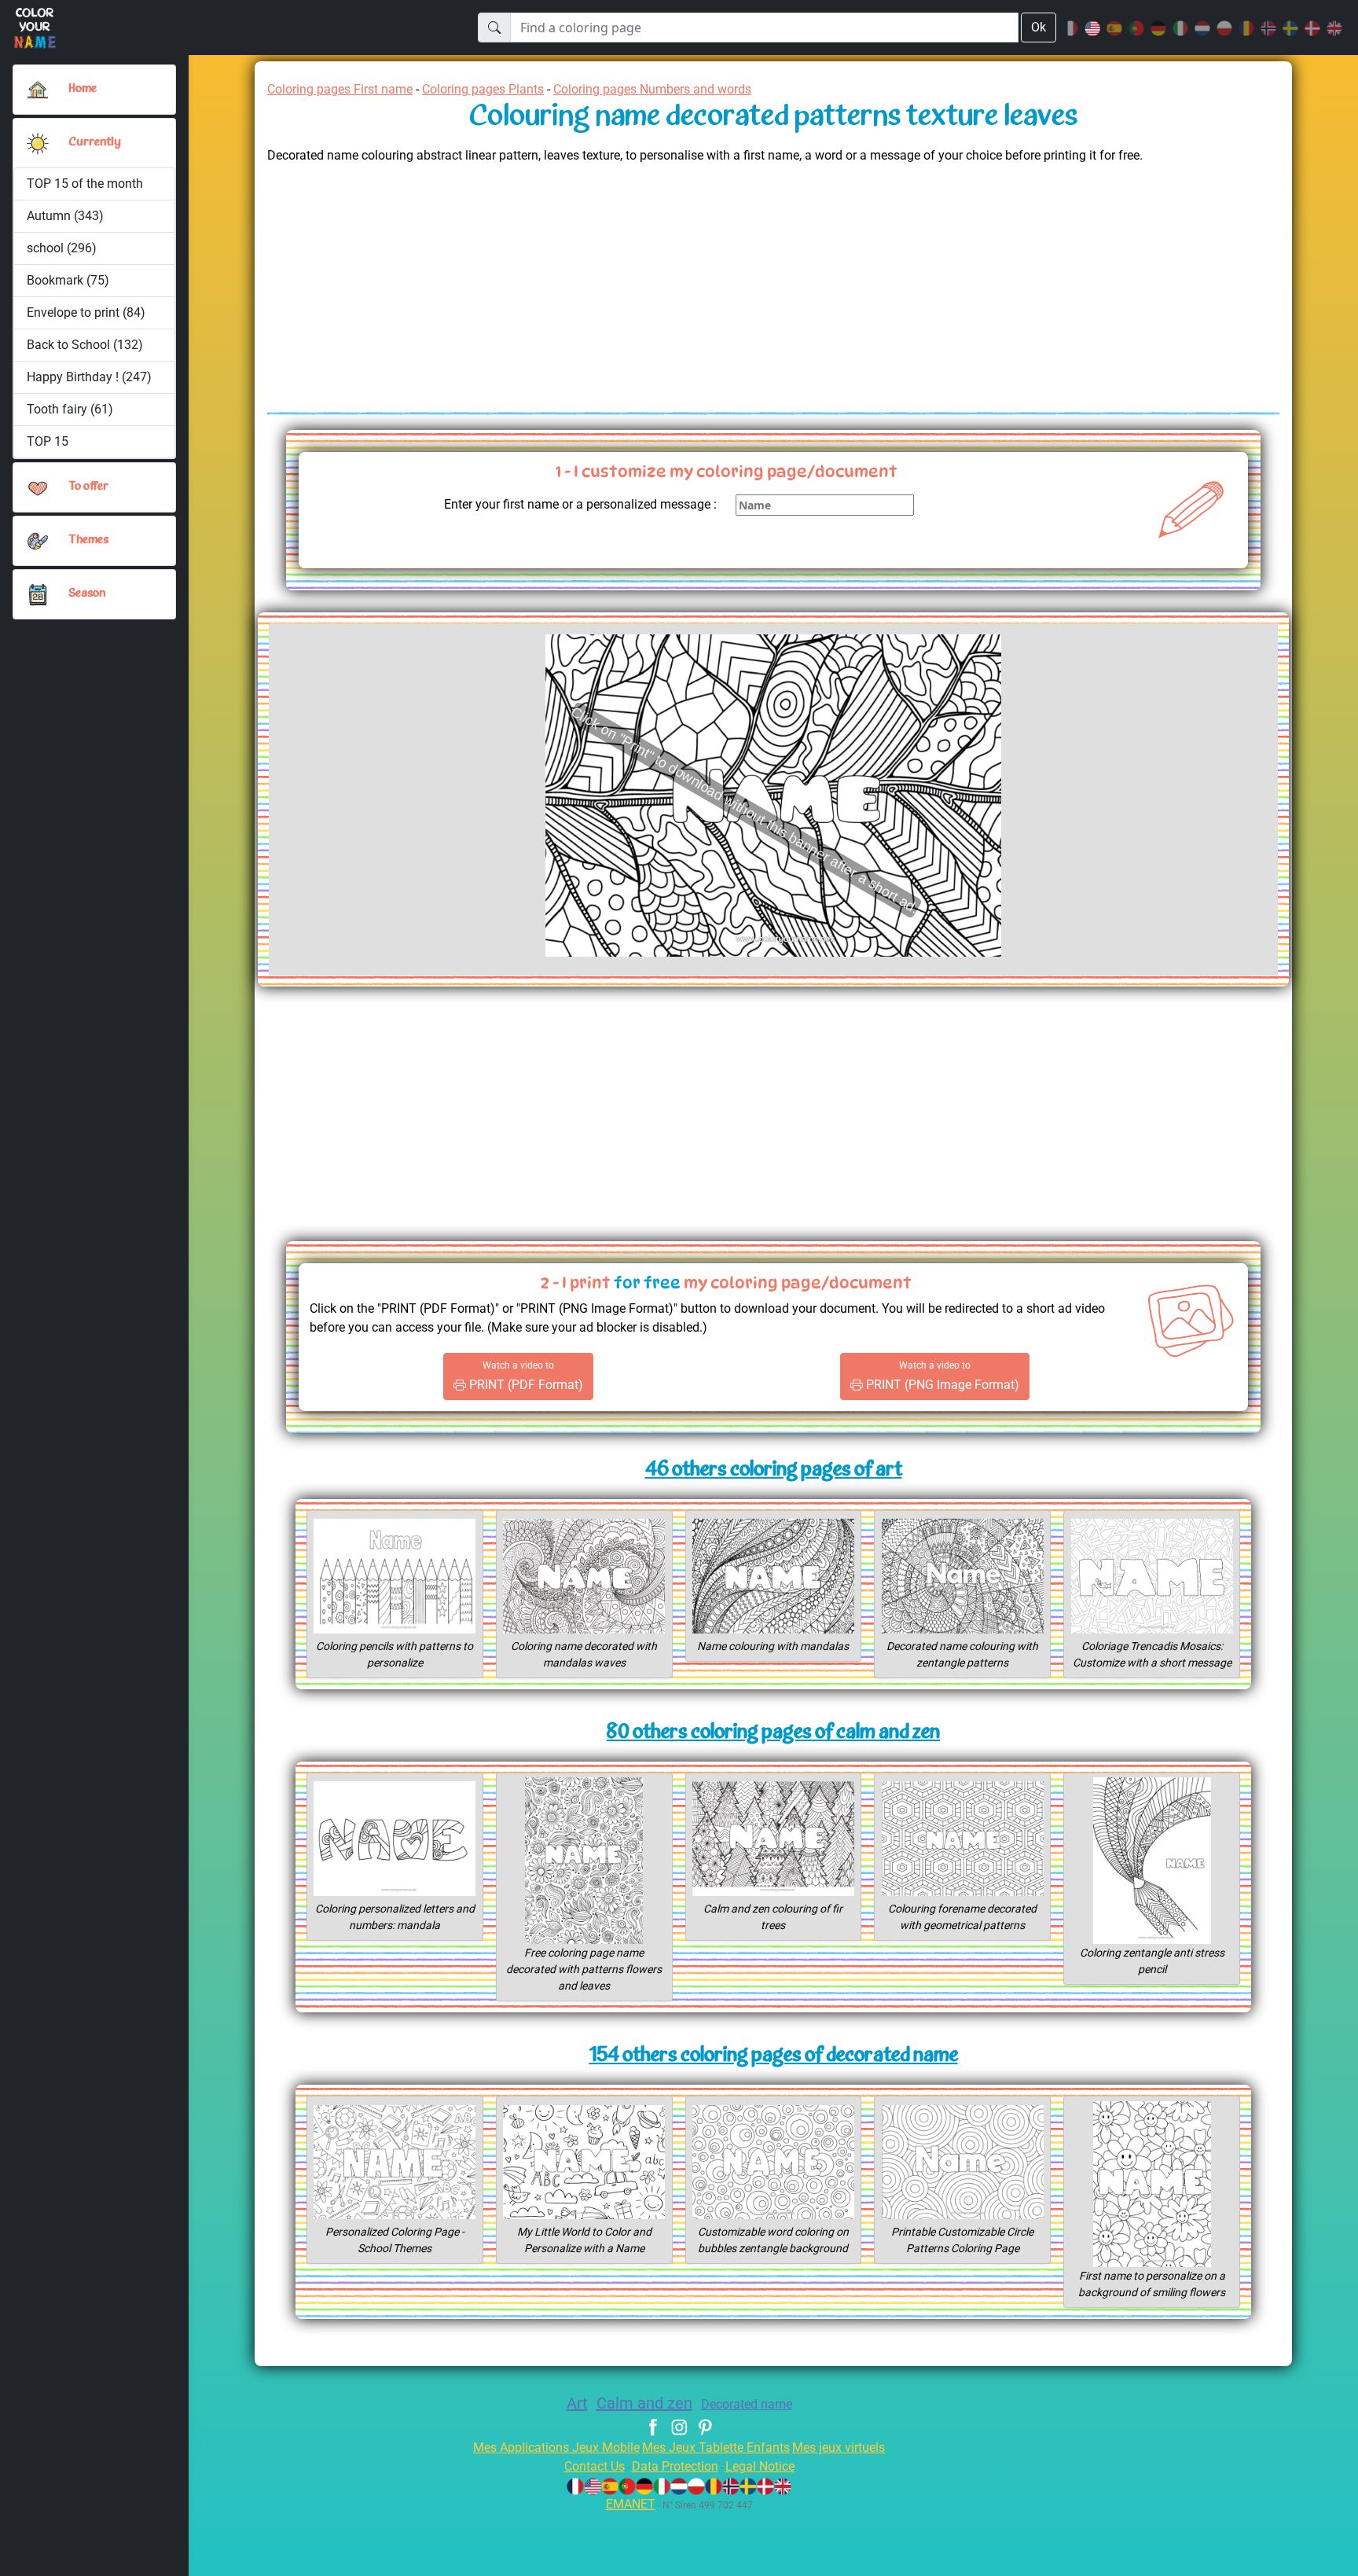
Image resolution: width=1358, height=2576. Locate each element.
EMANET (631, 2504)
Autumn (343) (65, 216)
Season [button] (87, 594)
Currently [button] (95, 143)
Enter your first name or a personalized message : (580, 504)
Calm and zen (644, 2403)
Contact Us (595, 2466)
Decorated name (747, 2404)
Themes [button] (88, 540)
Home (83, 89)
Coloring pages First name (340, 89)
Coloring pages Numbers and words (652, 89)
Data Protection (675, 2466)
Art (577, 2403)
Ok (1039, 27)
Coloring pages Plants (483, 89)
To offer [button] (88, 487)
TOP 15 (48, 441)
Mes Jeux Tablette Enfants (716, 2447)
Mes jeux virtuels (839, 2447)
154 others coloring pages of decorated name (774, 2056)
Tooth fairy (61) (70, 409)
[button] (38, 143)
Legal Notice (760, 2466)
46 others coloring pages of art (774, 1470)
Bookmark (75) (68, 280)
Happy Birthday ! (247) (89, 377)
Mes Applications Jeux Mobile (556, 2447)
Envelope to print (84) (86, 312)
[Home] (38, 90)
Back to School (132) (85, 345)
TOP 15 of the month (85, 184)
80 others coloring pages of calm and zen (773, 1733)
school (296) (62, 248)
